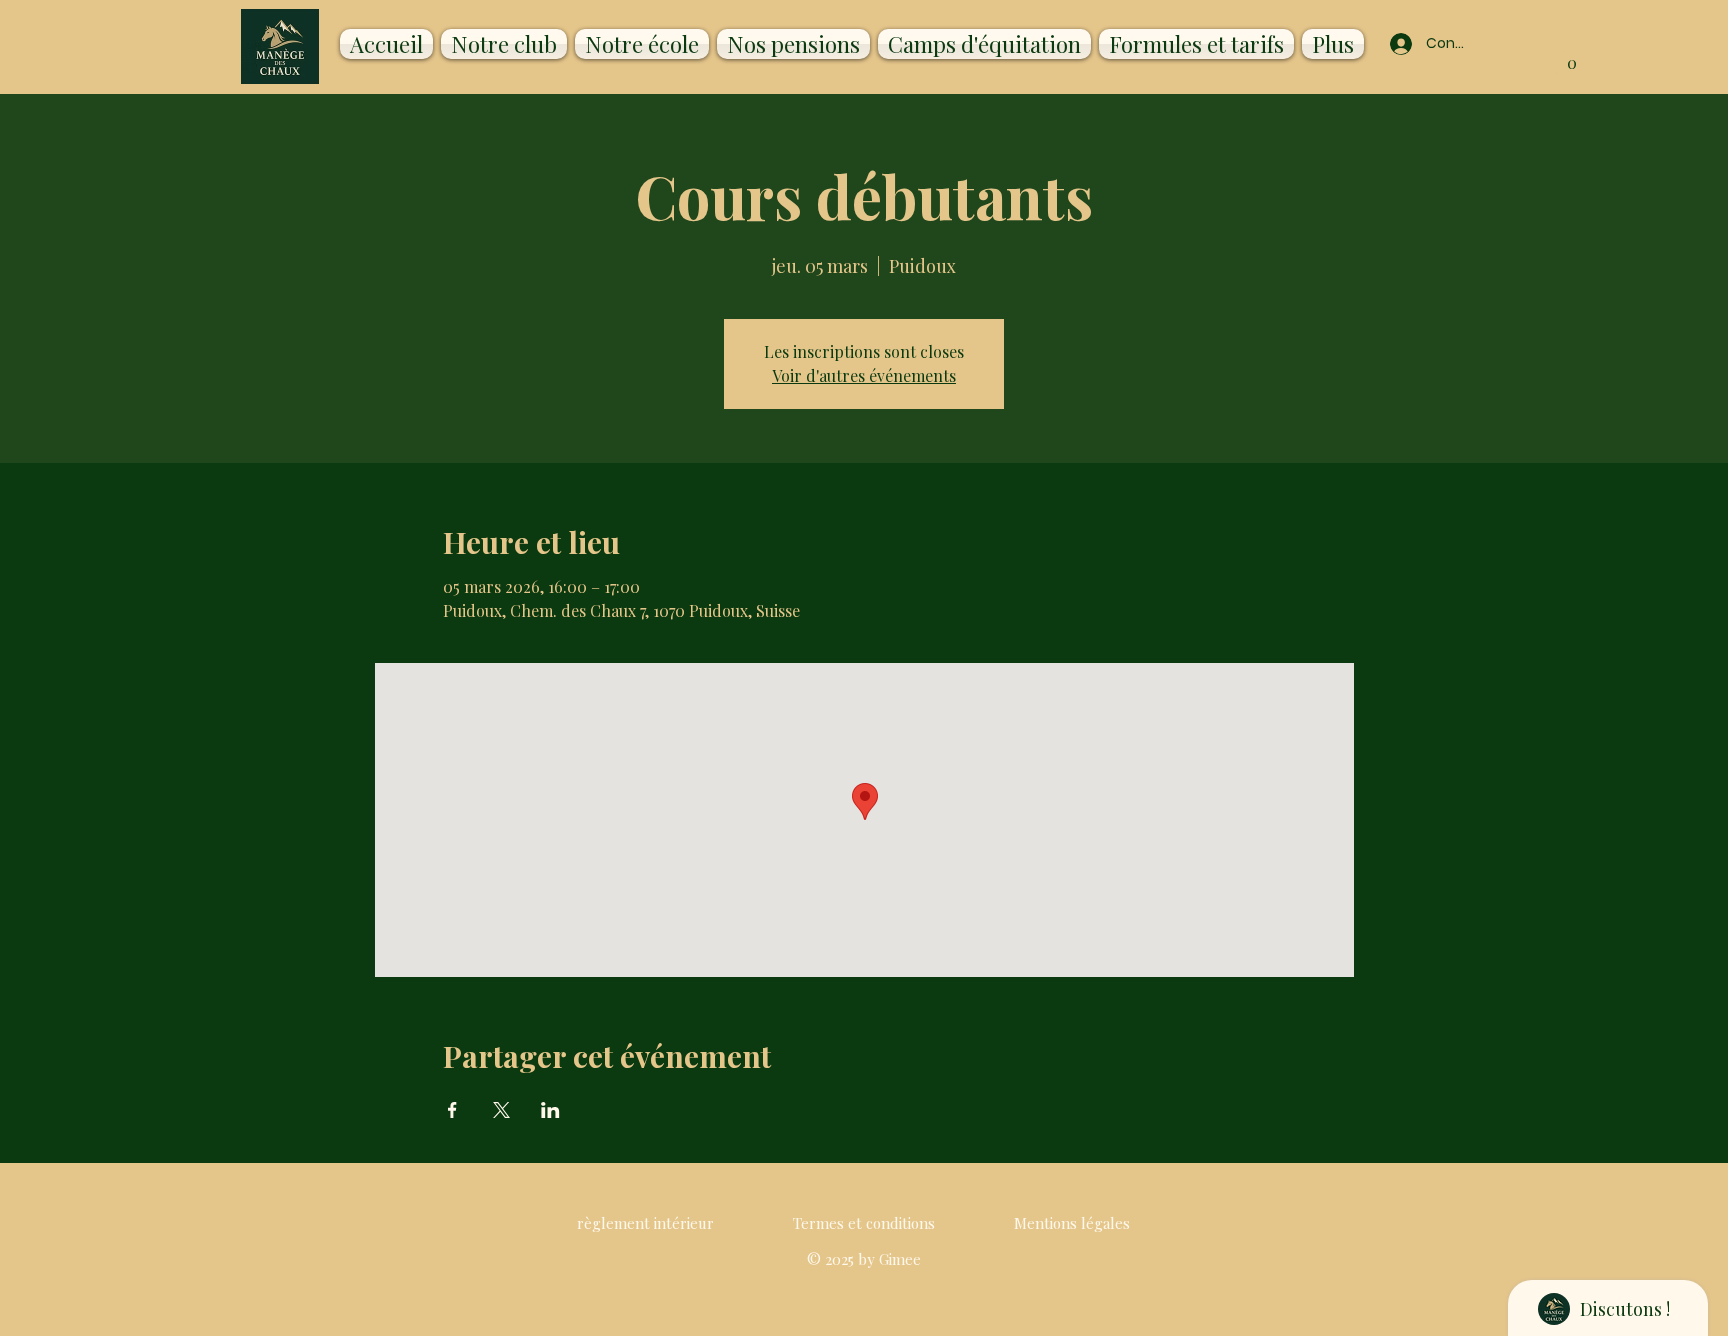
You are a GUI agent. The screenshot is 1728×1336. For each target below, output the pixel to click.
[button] (1572, 56)
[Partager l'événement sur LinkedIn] (550, 1110)
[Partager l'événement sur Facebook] (452, 1110)
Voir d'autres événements (864, 375)
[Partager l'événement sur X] (501, 1110)
